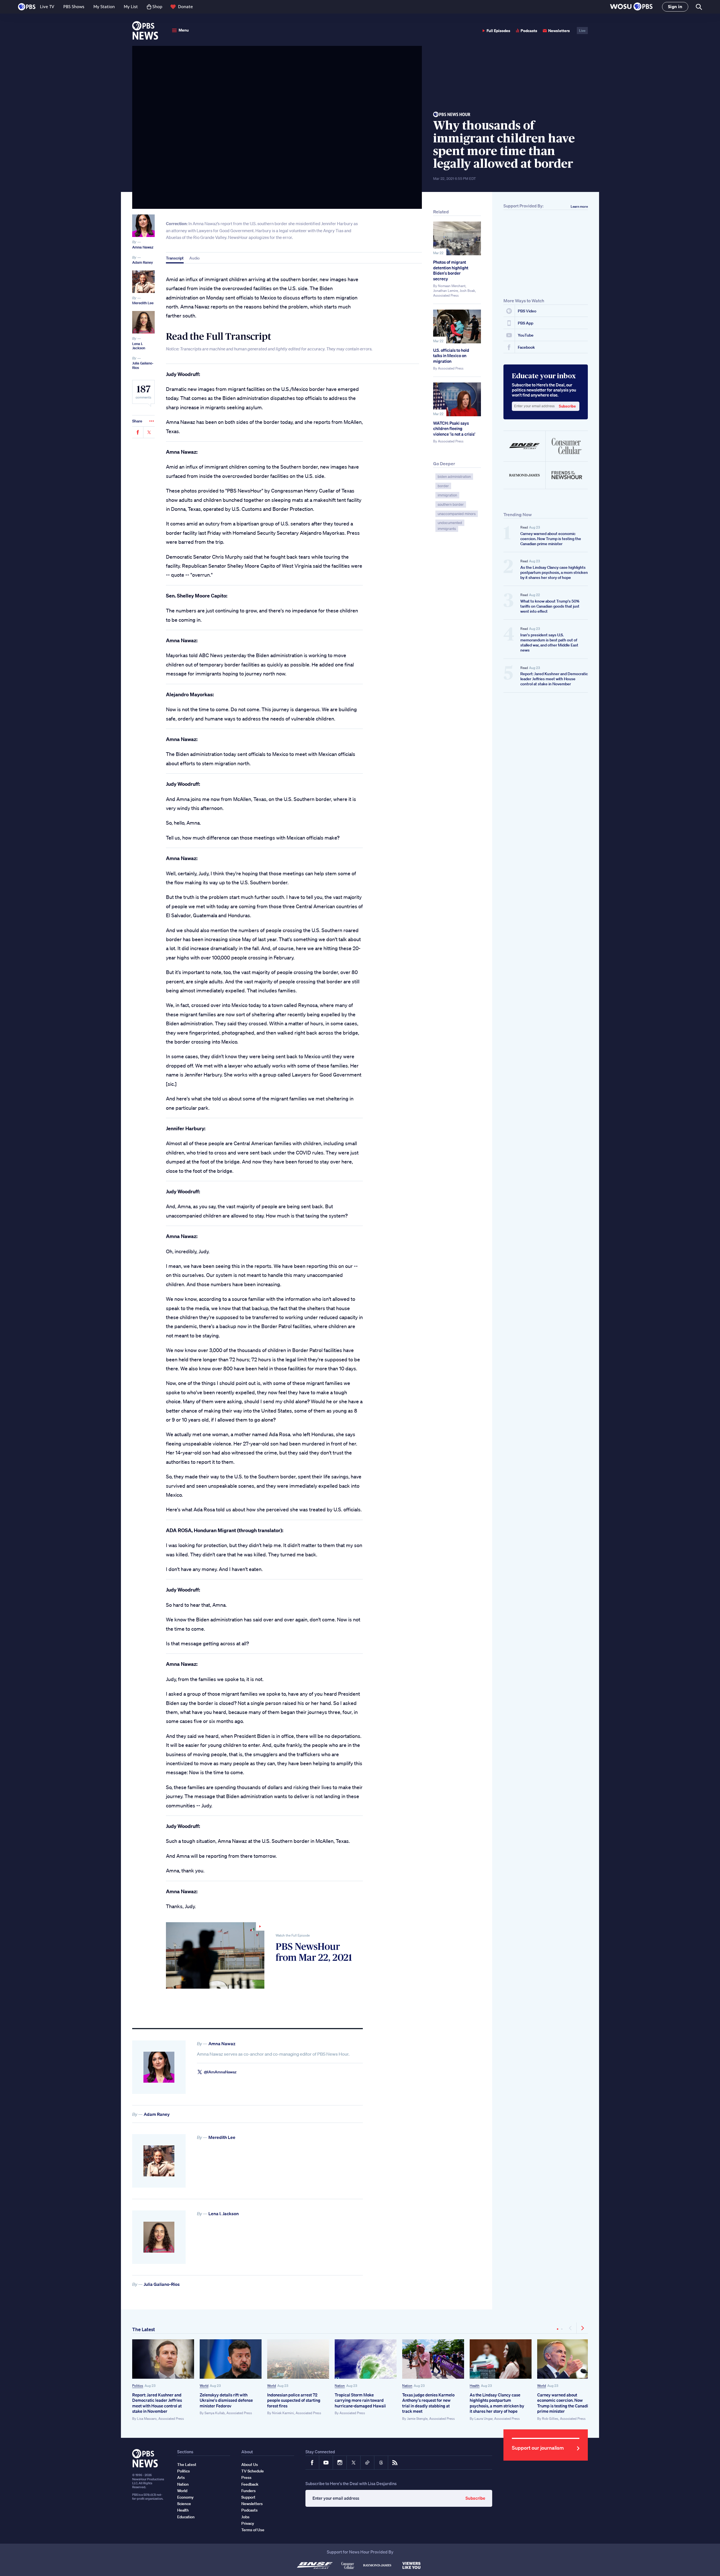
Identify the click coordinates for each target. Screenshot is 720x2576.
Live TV (47, 7)
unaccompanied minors (457, 514)
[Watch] (215, 1955)
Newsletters (559, 31)
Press (246, 2477)
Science (184, 2504)
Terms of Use (253, 2530)
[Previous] (571, 2328)
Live (582, 31)
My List (131, 7)
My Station (104, 7)
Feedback (250, 2484)
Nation (340, 2386)
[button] (631, 7)
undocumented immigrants (450, 526)
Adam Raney (143, 262)
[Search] (698, 7)
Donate (185, 7)
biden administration (454, 477)
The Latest (144, 2329)
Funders (248, 2491)
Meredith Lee (143, 303)
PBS (27, 7)
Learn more (579, 206)
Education (186, 2517)
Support (248, 2497)
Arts (181, 2477)
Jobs (245, 2517)
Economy (185, 2497)
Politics (138, 2386)
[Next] (582, 2328)
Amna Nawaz (143, 247)
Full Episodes (498, 31)
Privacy (248, 2523)
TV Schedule (253, 2471)
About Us (250, 2465)
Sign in (675, 7)
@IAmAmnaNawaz (220, 2072)
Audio (194, 258)
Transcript (175, 258)
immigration (447, 495)
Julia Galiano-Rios (143, 365)
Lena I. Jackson (139, 346)
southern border (451, 504)
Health (475, 2386)
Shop (157, 7)
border (443, 486)
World (204, 2386)
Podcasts (529, 31)
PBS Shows (74, 7)
